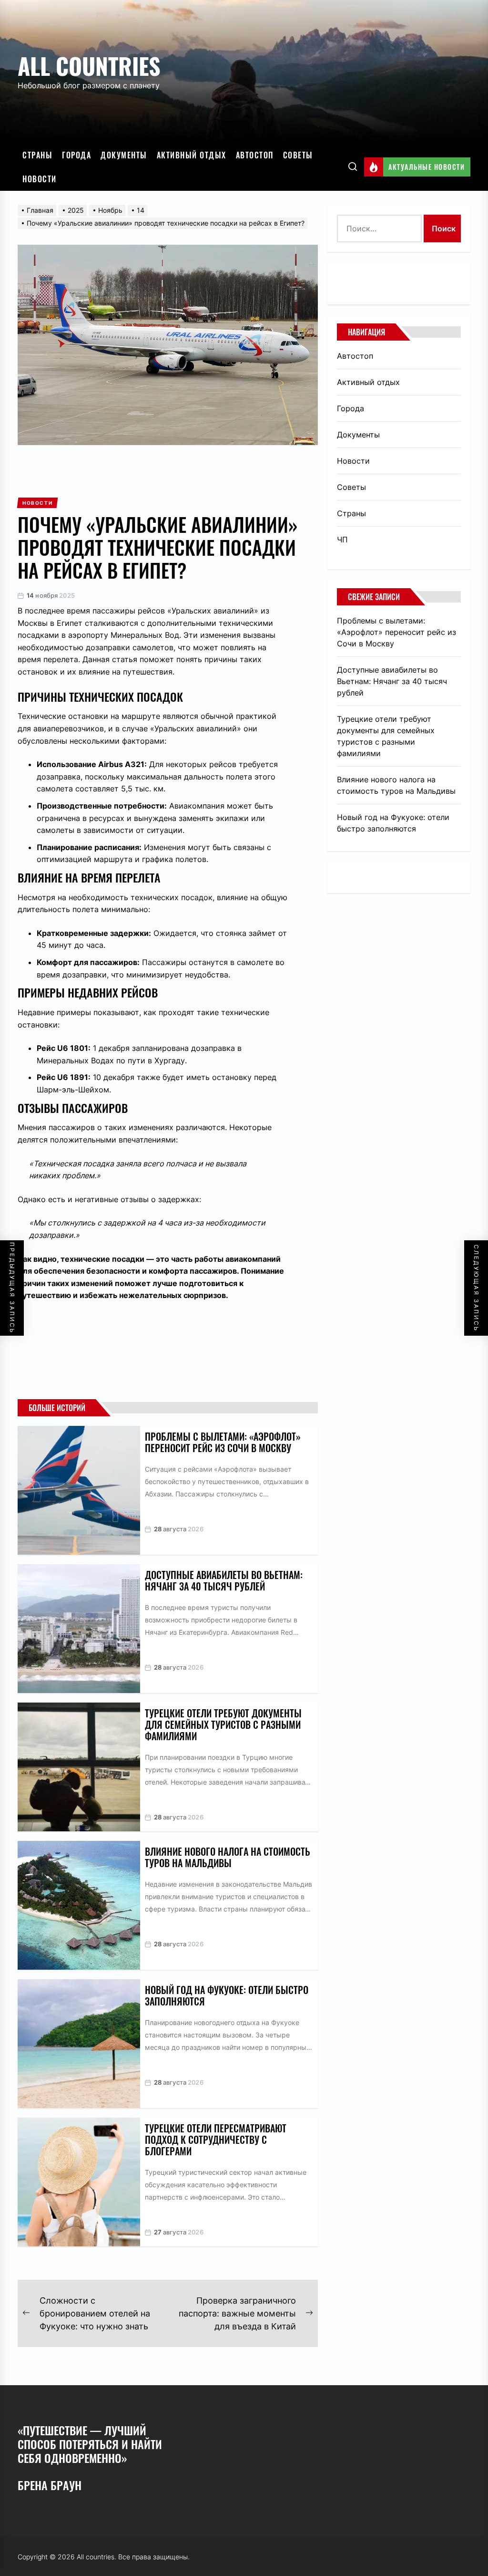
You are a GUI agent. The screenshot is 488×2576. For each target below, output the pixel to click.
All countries (89, 66)
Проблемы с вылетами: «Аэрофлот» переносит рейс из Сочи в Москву (223, 1442)
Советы (298, 155)
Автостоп (255, 155)
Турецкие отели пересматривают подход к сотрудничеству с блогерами (216, 2140)
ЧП (342, 540)
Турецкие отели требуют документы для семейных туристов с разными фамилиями (223, 1724)
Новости (40, 179)
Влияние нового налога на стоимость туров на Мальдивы (228, 1857)
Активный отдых (192, 155)
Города (76, 155)
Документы (124, 155)
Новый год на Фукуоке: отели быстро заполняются (227, 1995)
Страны (37, 155)
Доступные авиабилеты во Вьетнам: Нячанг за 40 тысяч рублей (224, 1580)
